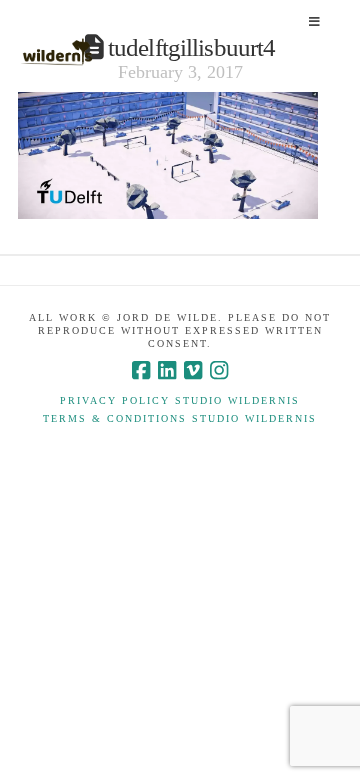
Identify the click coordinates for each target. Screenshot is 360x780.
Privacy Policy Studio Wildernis (180, 400)
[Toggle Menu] (314, 23)
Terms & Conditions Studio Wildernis (180, 418)
